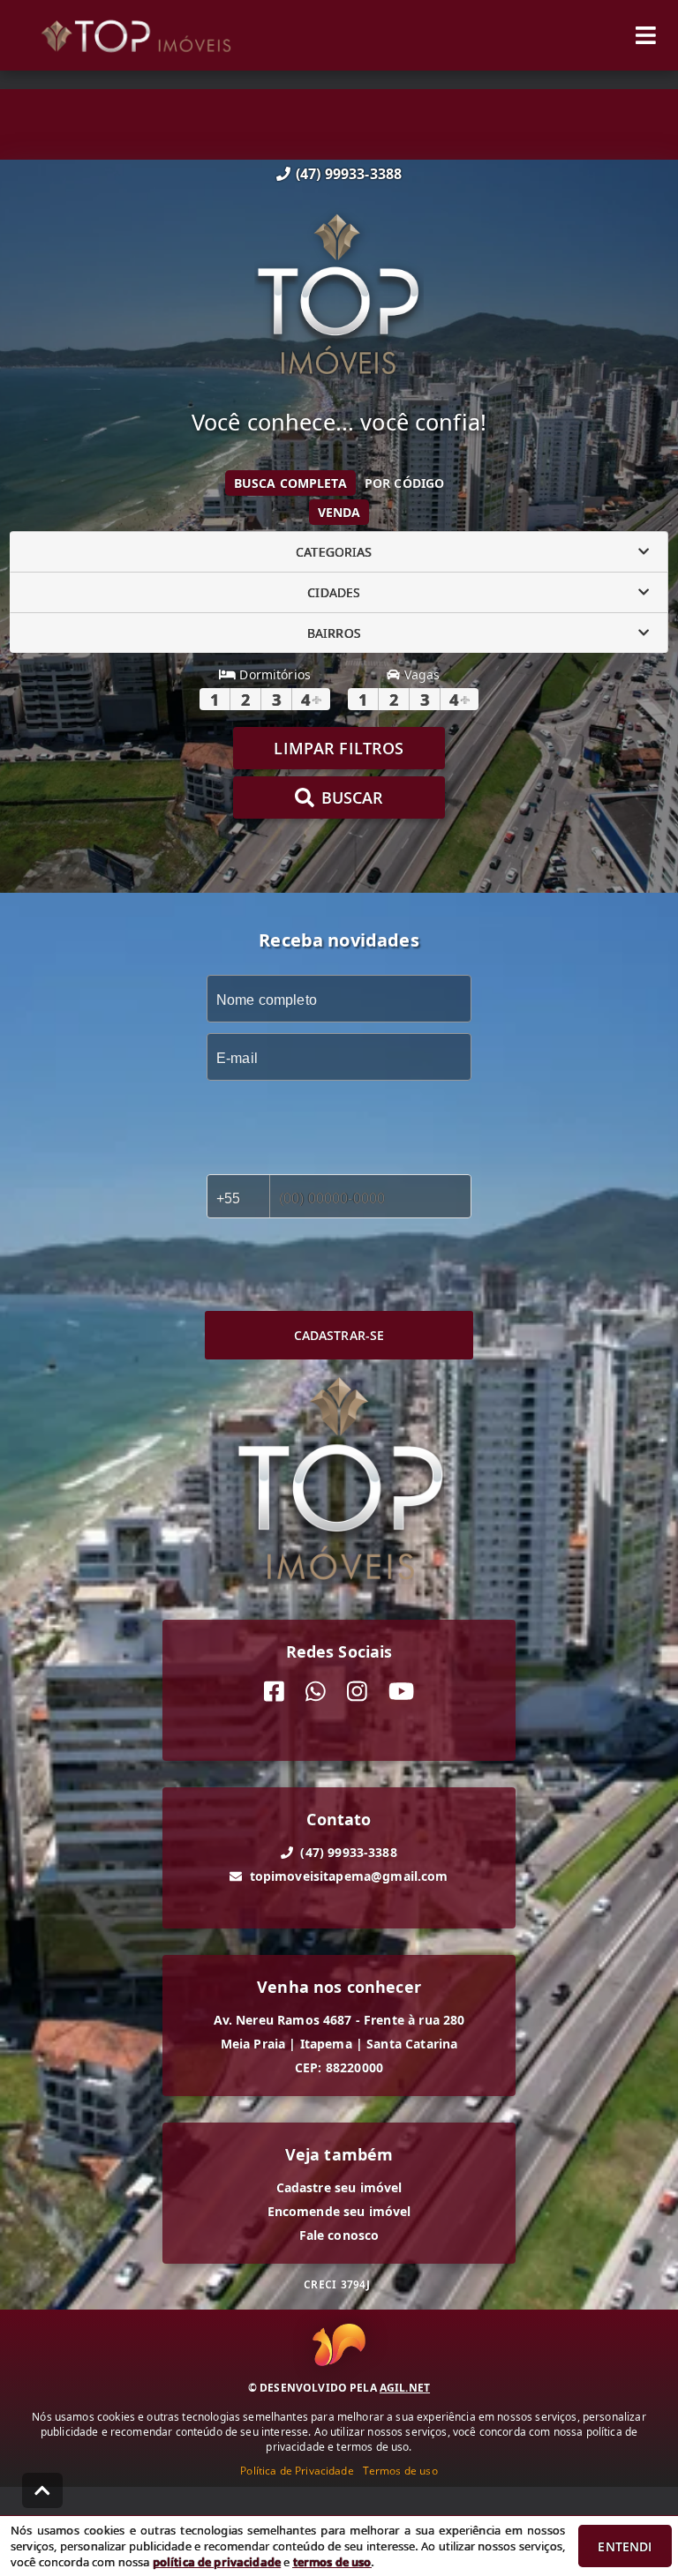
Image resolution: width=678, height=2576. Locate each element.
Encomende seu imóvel (339, 2211)
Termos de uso (400, 2471)
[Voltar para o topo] (42, 2490)
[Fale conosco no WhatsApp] (316, 1692)
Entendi (625, 2546)
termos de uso (332, 2562)
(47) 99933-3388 (349, 174)
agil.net (405, 2388)
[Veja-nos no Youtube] (401, 1692)
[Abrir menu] (646, 35)
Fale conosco (339, 2235)
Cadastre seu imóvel (339, 2187)
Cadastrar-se (339, 1335)
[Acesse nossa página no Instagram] (357, 1692)
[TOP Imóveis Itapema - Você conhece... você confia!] (339, 296)
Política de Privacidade (297, 2471)
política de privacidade (217, 2562)
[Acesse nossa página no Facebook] (274, 1692)
